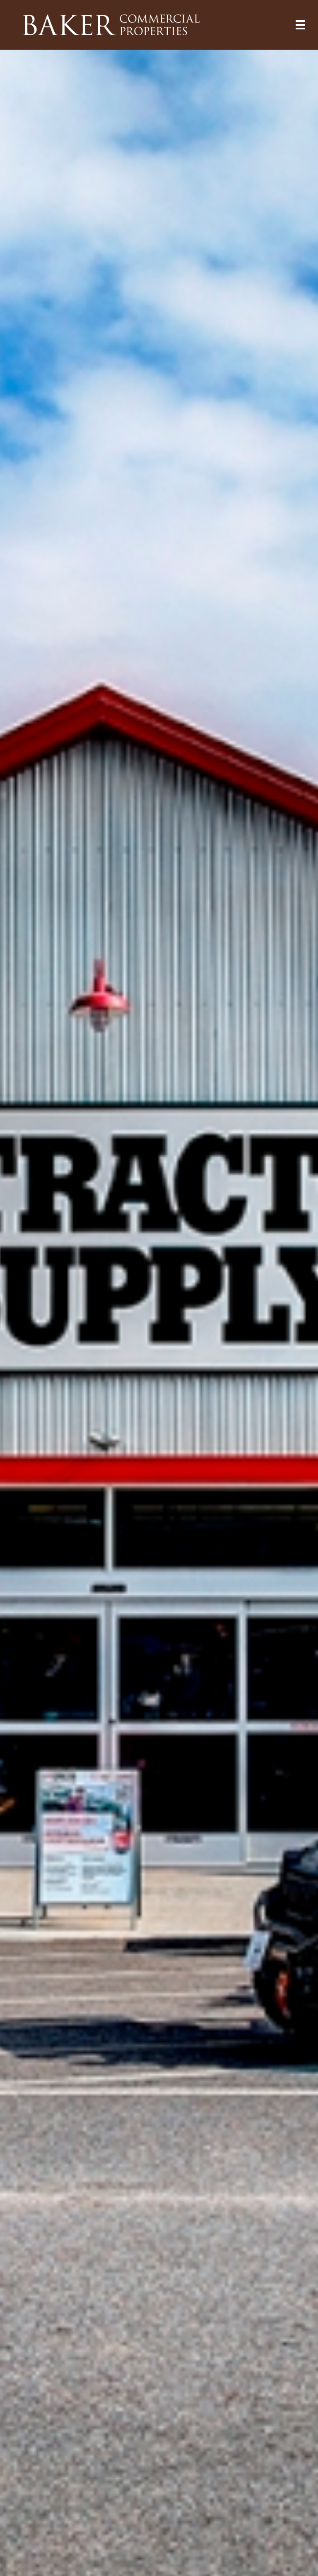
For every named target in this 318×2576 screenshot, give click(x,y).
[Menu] (300, 25)
